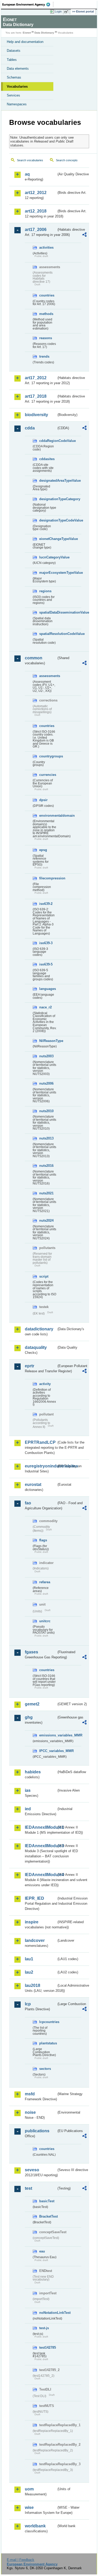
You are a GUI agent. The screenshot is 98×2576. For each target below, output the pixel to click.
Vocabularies (17, 86)
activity (45, 1384)
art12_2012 (36, 193)
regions (45, 591)
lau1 (29, 1959)
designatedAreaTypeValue (48, 481)
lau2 (29, 1972)
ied (28, 1809)
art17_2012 (36, 378)
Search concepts (67, 160)
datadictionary (39, 1329)
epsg (43, 850)
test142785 (48, 2348)
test (28, 2188)
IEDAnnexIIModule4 (41, 1875)
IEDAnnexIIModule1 (41, 1827)
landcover (35, 1940)
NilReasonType (48, 1041)
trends (44, 356)
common (34, 658)
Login (58, 11)
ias (28, 1790)
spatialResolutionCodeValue (48, 634)
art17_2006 (36, 230)
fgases (31, 1652)
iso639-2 (46, 904)
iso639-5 (46, 964)
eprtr (30, 1366)
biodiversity (36, 415)
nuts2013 (46, 1138)
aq (27, 174)
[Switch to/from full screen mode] (67, 12)
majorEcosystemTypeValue (48, 573)
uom (29, 2489)
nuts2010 (46, 1111)
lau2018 (33, 1985)
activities (46, 247)
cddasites (47, 459)
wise (29, 2507)
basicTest (47, 2201)
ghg (29, 1717)
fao (28, 1503)
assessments (48, 676)
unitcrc (45, 1621)
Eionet (27, 33)
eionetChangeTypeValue (48, 539)
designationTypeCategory (48, 499)
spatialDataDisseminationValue (48, 612)
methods (46, 314)
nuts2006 (46, 1083)
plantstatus (48, 2043)
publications (37, 2131)
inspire (32, 1922)
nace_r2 (45, 1007)
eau (42, 2251)
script (44, 1276)
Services (13, 95)
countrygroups (48, 756)
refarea (45, 1582)
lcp (28, 2004)
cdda (30, 428)
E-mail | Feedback (21, 2560)
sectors (45, 2069)
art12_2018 (36, 211)
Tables (12, 60)
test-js (44, 2328)
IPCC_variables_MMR (48, 1751)
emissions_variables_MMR (48, 1735)
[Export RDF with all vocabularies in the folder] (84, 235)
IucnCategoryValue (48, 557)
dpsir (43, 800)
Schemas (14, 77)
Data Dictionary (44, 33)
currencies (48, 775)
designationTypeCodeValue (48, 520)
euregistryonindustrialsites (41, 1466)
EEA (28, 4)
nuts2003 (46, 1056)
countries (47, 295)
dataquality (36, 1347)
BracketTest (48, 2216)
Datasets (14, 51)
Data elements (18, 69)
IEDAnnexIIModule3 (41, 1846)
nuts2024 (46, 1221)
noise (30, 2112)
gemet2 (32, 1704)
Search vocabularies (30, 160)
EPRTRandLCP (40, 1442)
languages (48, 989)
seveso (32, 2170)
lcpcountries (48, 2022)
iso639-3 (46, 943)
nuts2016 (46, 1166)
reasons (46, 338)
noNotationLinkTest (48, 2313)
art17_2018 (36, 396)
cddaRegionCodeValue (48, 441)
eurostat (33, 1485)
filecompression (48, 878)
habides (33, 1772)
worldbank (35, 2526)
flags (43, 1540)
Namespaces (17, 104)
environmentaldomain (48, 816)
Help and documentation (25, 42)
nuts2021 (46, 1193)
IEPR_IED (34, 1898)
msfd (30, 2094)
